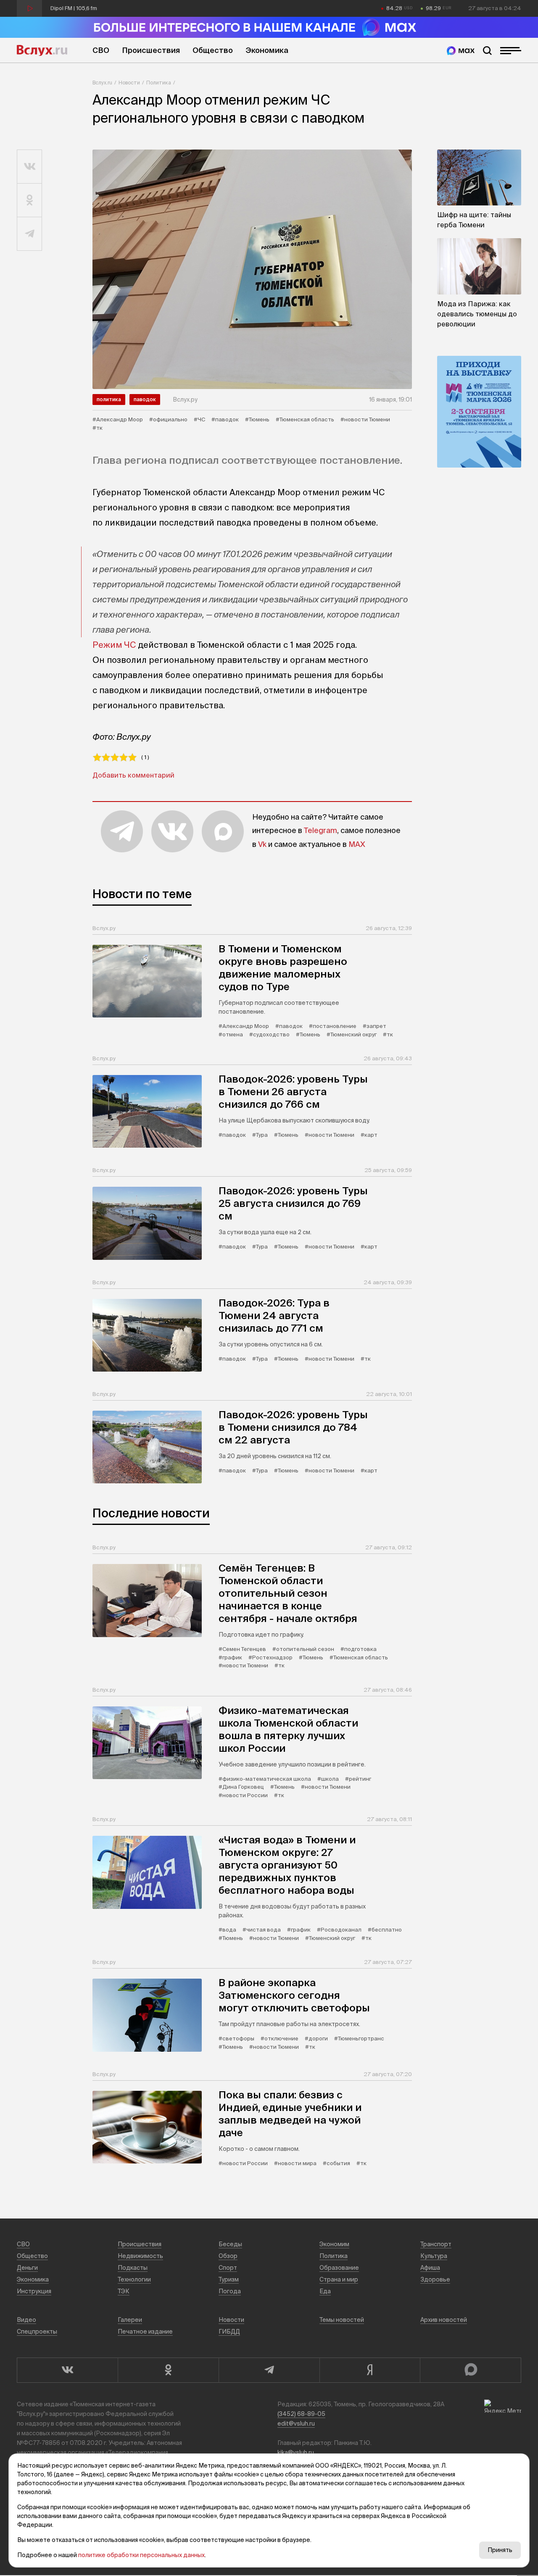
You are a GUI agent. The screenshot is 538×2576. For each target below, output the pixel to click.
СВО (101, 50)
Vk (262, 844)
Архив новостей (444, 2320)
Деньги (27, 2268)
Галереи (130, 2320)
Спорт (228, 2268)
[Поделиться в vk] (30, 167)
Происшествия (151, 50)
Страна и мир (339, 2279)
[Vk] (67, 2370)
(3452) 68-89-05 (301, 2414)
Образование (339, 2268)
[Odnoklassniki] (168, 2370)
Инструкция (34, 2291)
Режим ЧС (114, 645)
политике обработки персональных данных (141, 2555)
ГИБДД (229, 2332)
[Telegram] (269, 2370)
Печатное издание (145, 2332)
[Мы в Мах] (461, 51)
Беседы (230, 2244)
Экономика (267, 50)
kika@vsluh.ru (296, 2452)
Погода (230, 2291)
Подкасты (133, 2268)
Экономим (334, 2244)
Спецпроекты (37, 2332)
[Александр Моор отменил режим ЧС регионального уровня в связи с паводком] (252, 269)
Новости (129, 83)
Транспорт (436, 2244)
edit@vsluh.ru (296, 2424)
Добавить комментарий (133, 775)
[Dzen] (370, 2370)
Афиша (430, 2268)
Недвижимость (140, 2256)
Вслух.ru (42, 50)
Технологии (134, 2279)
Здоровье (435, 2279)
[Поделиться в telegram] (30, 234)
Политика (159, 83)
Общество (213, 50)
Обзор (228, 2256)
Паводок (145, 399)
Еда (325, 2291)
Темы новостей (342, 2320)
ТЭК (124, 2291)
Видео (26, 2320)
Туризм (229, 2279)
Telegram (320, 830)
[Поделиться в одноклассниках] (30, 200)
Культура (434, 2256)
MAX (357, 844)
